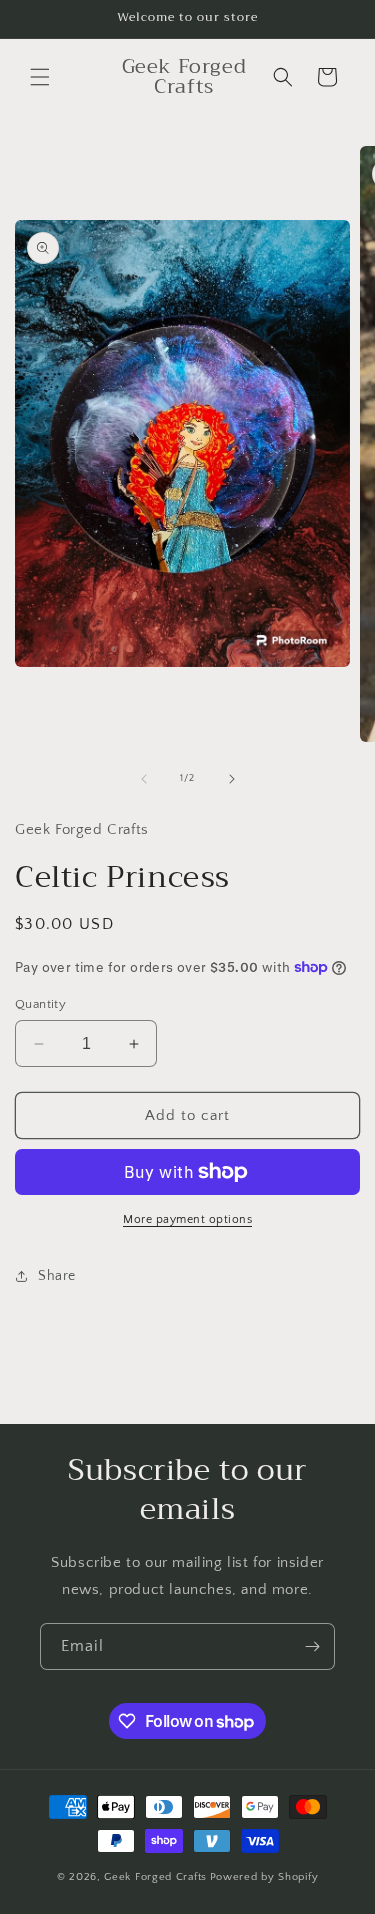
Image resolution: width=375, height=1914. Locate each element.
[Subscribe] (312, 1646)
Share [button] (57, 1276)
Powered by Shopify (264, 1877)
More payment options (187, 1219)
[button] (40, 77)
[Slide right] (232, 779)
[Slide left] (144, 779)
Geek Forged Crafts (155, 1877)
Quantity (40, 1004)
